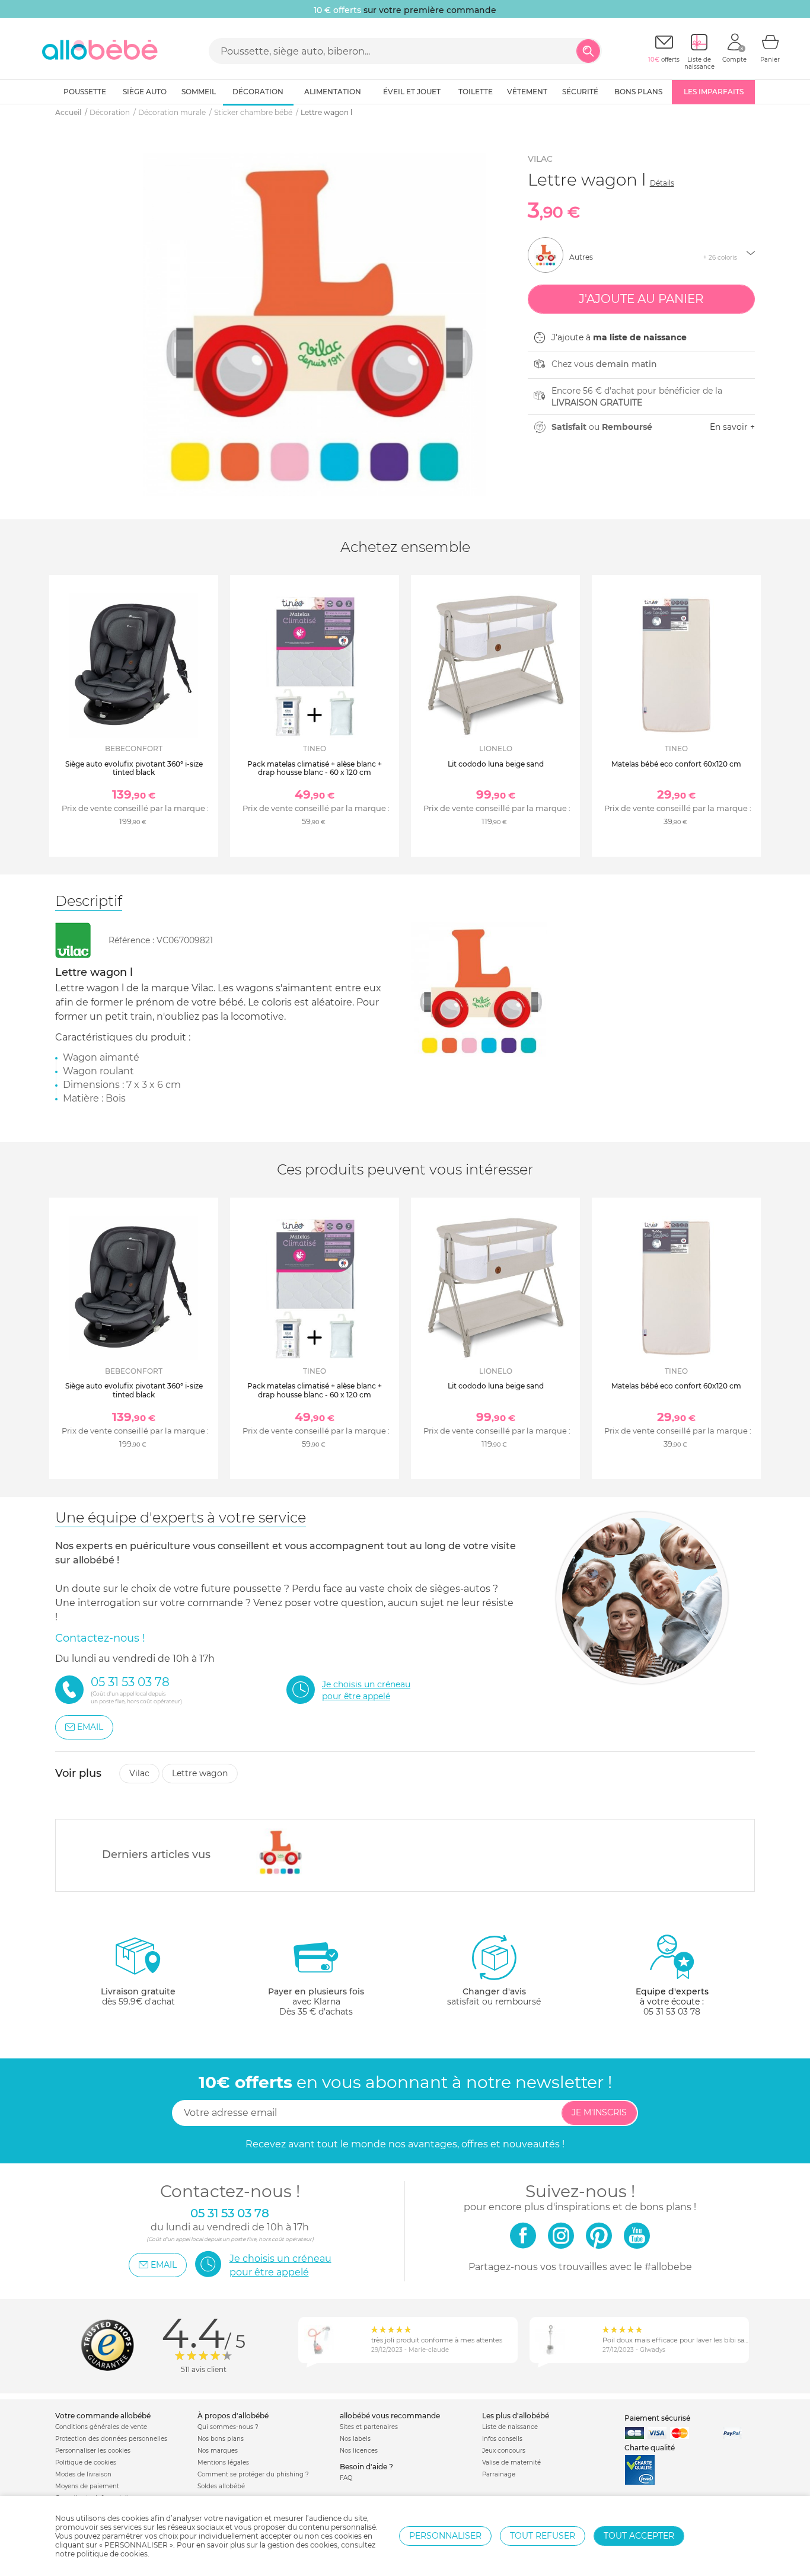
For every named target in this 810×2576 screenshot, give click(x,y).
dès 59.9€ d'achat (138, 1996)
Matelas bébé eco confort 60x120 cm (676, 764)
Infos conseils (502, 2439)
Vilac (540, 159)
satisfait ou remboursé (494, 1996)
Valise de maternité (511, 2462)
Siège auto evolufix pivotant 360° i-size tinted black (134, 768)
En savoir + (732, 427)
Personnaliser (445, 2536)
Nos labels (355, 2439)
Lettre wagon (200, 1773)
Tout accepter (639, 2536)
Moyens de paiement (87, 2486)
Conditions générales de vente (101, 2427)
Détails (662, 183)
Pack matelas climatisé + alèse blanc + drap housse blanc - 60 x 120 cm (315, 768)
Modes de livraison (83, 2474)
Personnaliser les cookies (93, 2451)
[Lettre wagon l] (280, 1852)
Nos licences (359, 2451)
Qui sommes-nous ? (228, 2427)
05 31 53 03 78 (672, 2012)
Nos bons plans (221, 2439)
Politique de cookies (86, 2462)
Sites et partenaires (369, 2427)
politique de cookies (112, 2554)
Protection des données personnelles (111, 2439)
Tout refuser (543, 2536)
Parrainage (499, 2474)
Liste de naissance (510, 2427)
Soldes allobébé (221, 2486)
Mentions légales (223, 2462)
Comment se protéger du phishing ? (253, 2474)
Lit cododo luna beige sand (496, 764)
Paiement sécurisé (657, 2418)
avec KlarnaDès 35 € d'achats (316, 2002)
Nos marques (218, 2451)
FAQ (346, 2478)
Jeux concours (504, 2451)
